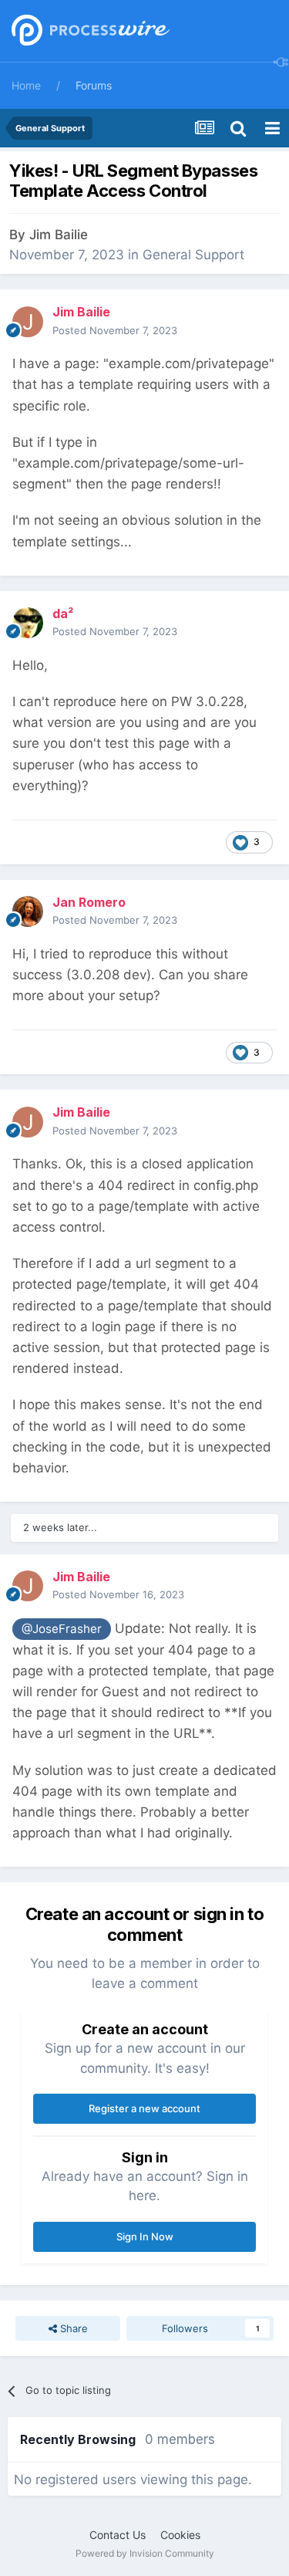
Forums (94, 85)
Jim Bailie (59, 235)
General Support (193, 255)
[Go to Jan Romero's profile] (28, 911)
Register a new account (144, 2108)
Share (72, 2328)
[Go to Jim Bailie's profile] (28, 322)
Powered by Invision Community (145, 2553)
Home (26, 85)
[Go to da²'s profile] (28, 623)
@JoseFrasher (62, 1629)
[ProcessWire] (89, 31)
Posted (115, 330)
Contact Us (118, 2535)
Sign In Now (145, 2236)
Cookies (180, 2535)
